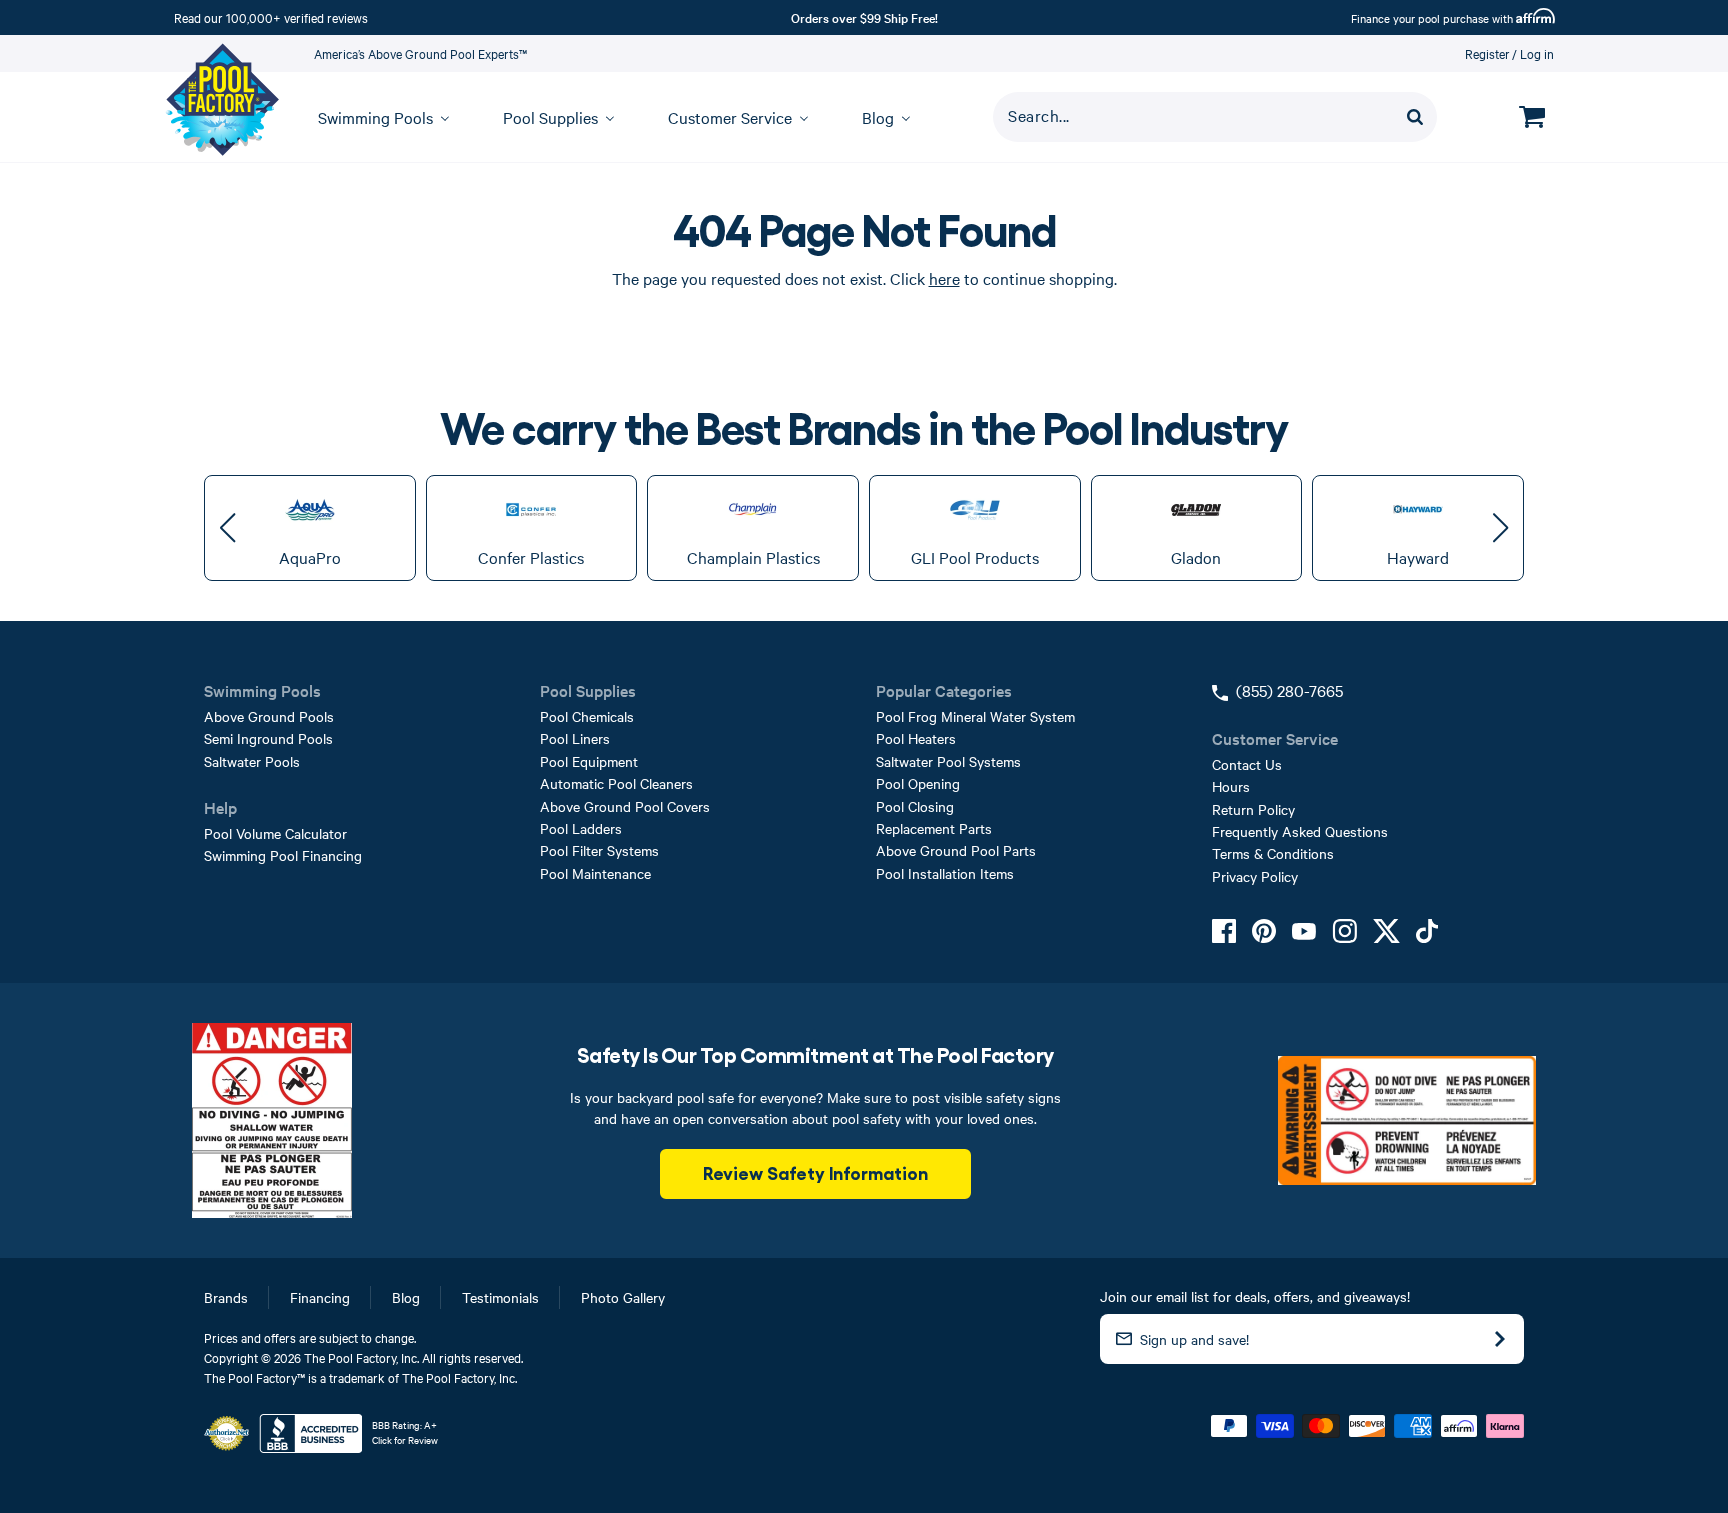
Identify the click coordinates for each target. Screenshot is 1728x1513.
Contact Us (1247, 764)
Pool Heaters (916, 738)
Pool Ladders (581, 828)
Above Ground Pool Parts (956, 850)
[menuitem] (374, 117)
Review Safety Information (815, 1172)
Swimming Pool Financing (283, 855)
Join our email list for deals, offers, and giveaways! (1255, 1296)
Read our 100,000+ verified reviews (271, 17)
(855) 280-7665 (1289, 690)
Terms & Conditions (1273, 853)
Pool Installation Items (945, 873)
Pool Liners (575, 738)
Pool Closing (915, 806)
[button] (227, 528)
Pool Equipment (589, 761)
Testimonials (500, 1297)
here (944, 278)
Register (1487, 53)
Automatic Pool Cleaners (616, 783)
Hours (1231, 786)
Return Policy (1253, 809)
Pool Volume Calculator (275, 833)
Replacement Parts (934, 828)
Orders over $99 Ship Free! (864, 17)
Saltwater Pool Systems (948, 761)
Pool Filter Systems (599, 850)
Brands (226, 1297)
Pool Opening (918, 783)
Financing (320, 1297)
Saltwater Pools (252, 761)
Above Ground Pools (269, 716)
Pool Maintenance (595, 873)
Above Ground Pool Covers (625, 806)
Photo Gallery (623, 1297)
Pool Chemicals (587, 716)
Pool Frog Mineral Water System (975, 716)
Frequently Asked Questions (1300, 831)
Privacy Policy (1255, 876)
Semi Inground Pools (268, 738)
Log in (1537, 53)
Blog (406, 1297)
